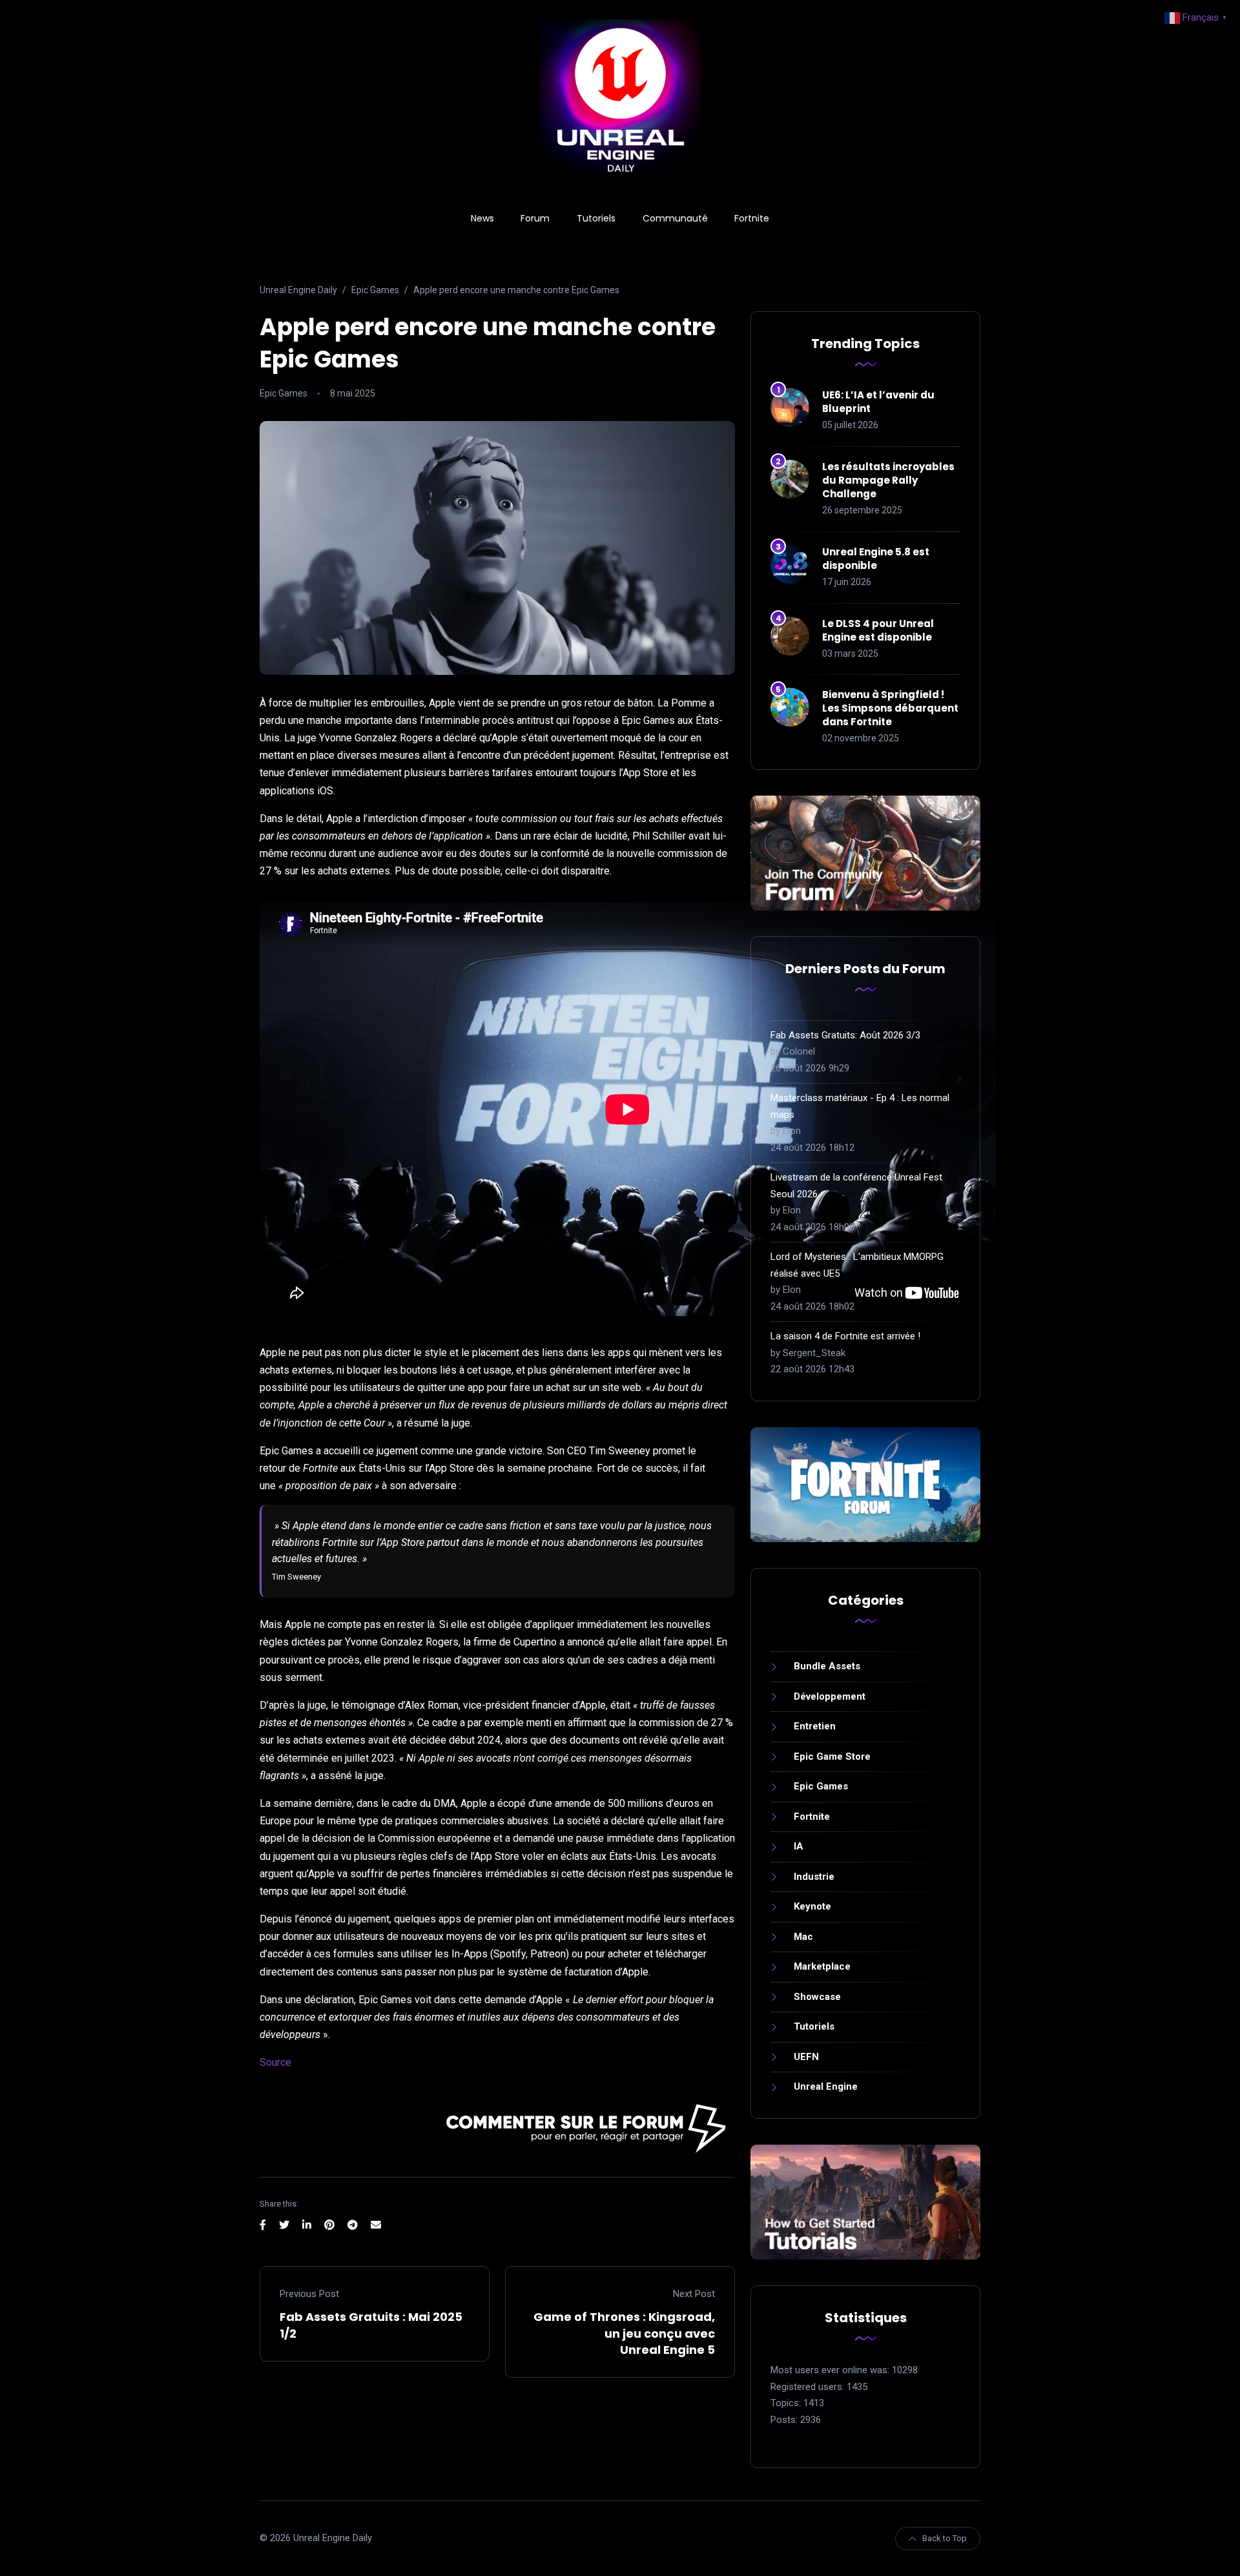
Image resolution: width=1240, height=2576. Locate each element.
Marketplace (822, 1966)
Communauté (675, 218)
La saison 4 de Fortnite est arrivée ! (845, 1336)
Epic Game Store (832, 1757)
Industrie (814, 1877)
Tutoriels (596, 218)
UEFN (806, 2057)
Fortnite (752, 218)
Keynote (812, 1906)
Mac (803, 1937)
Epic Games (284, 393)
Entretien (815, 1726)
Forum (535, 218)
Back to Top (945, 2538)
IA (799, 1846)
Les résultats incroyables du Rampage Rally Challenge (888, 480)
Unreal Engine (826, 2087)
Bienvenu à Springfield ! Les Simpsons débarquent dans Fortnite (890, 708)
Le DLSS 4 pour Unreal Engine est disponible (878, 630)
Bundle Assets (827, 1666)
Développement (830, 1696)
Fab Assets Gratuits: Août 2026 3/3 (845, 1035)
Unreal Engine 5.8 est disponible (876, 559)
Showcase (817, 1997)
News (482, 218)
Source (275, 2062)
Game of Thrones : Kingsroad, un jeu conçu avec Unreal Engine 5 (624, 2333)
